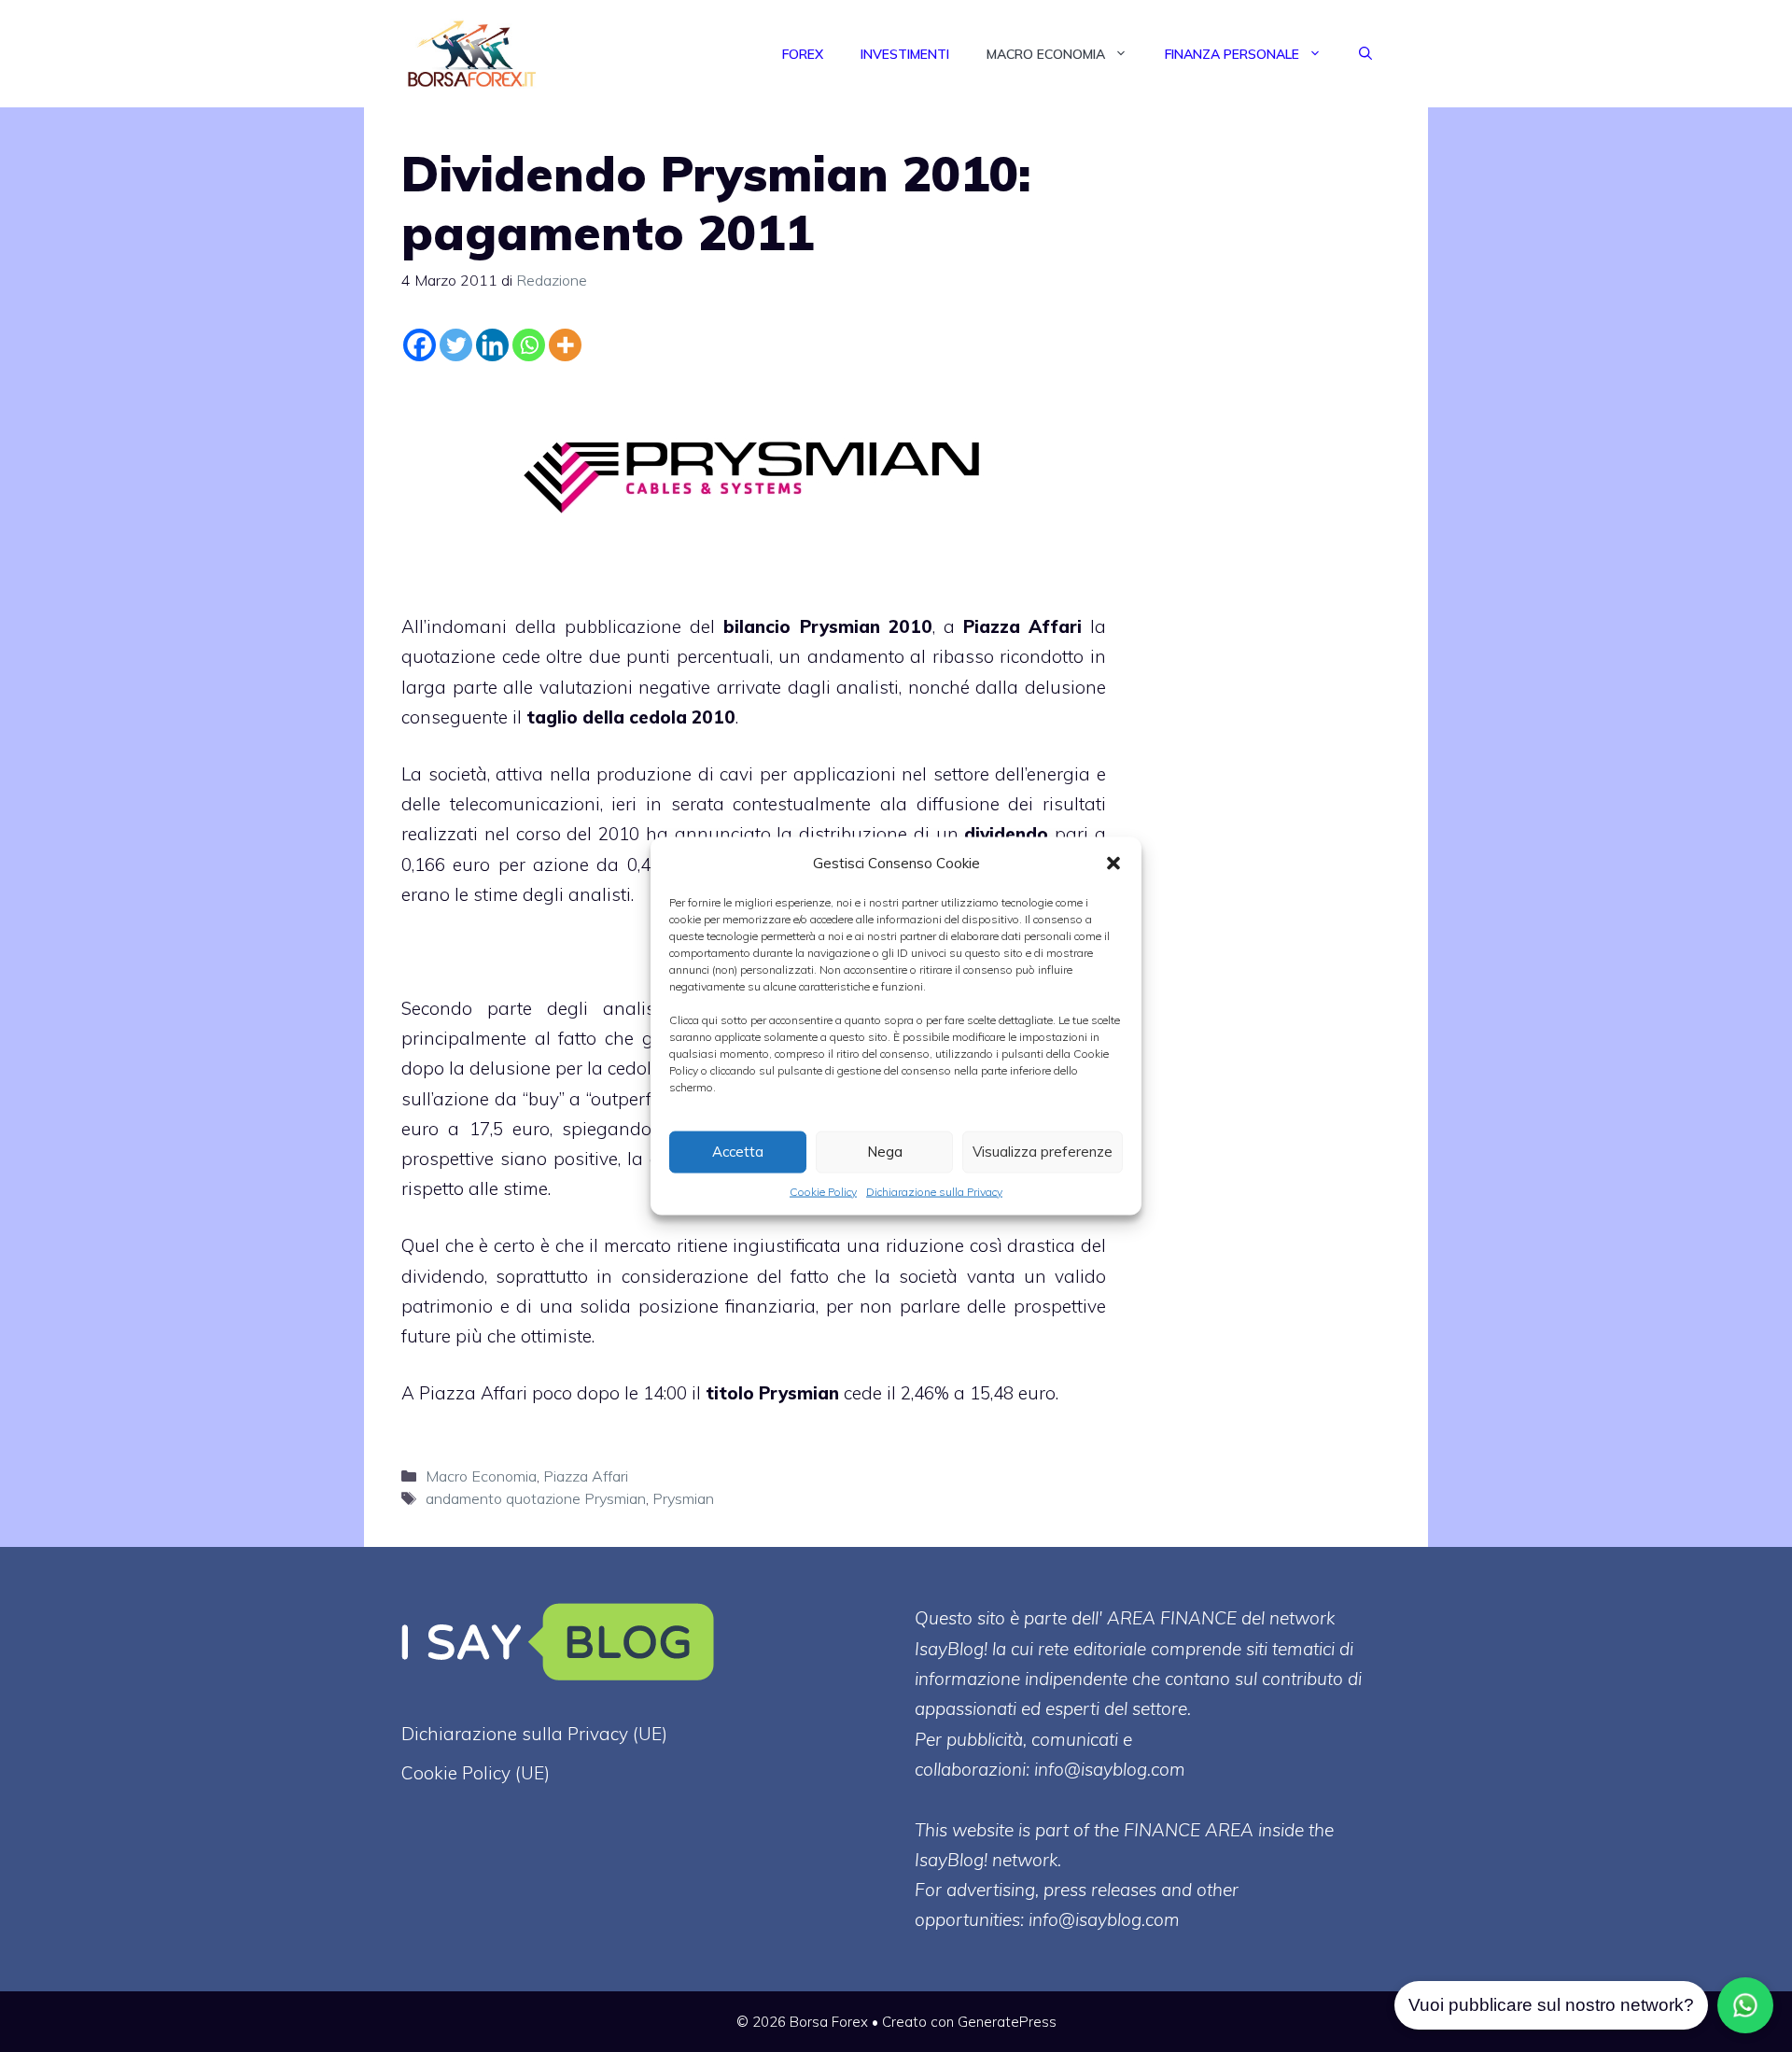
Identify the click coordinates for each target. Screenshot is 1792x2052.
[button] (1113, 863)
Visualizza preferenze (1043, 1152)
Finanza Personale (1232, 54)
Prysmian (683, 1498)
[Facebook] (420, 345)
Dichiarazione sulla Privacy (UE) (534, 1734)
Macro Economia (1046, 54)
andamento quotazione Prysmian (536, 1498)
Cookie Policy (823, 1191)
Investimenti (905, 54)
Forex (803, 54)
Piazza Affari (1022, 626)
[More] (565, 345)
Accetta (738, 1152)
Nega (885, 1152)
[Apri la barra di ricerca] (1365, 54)
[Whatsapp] (529, 345)
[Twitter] (456, 345)
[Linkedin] (492, 345)
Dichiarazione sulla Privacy (934, 1191)
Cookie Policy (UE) (476, 1773)
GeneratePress (1007, 2022)
